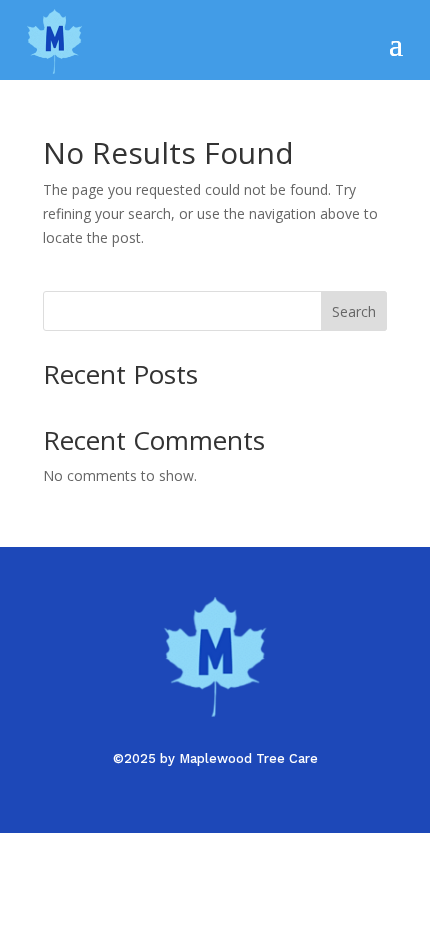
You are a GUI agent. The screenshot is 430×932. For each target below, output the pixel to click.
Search (354, 311)
